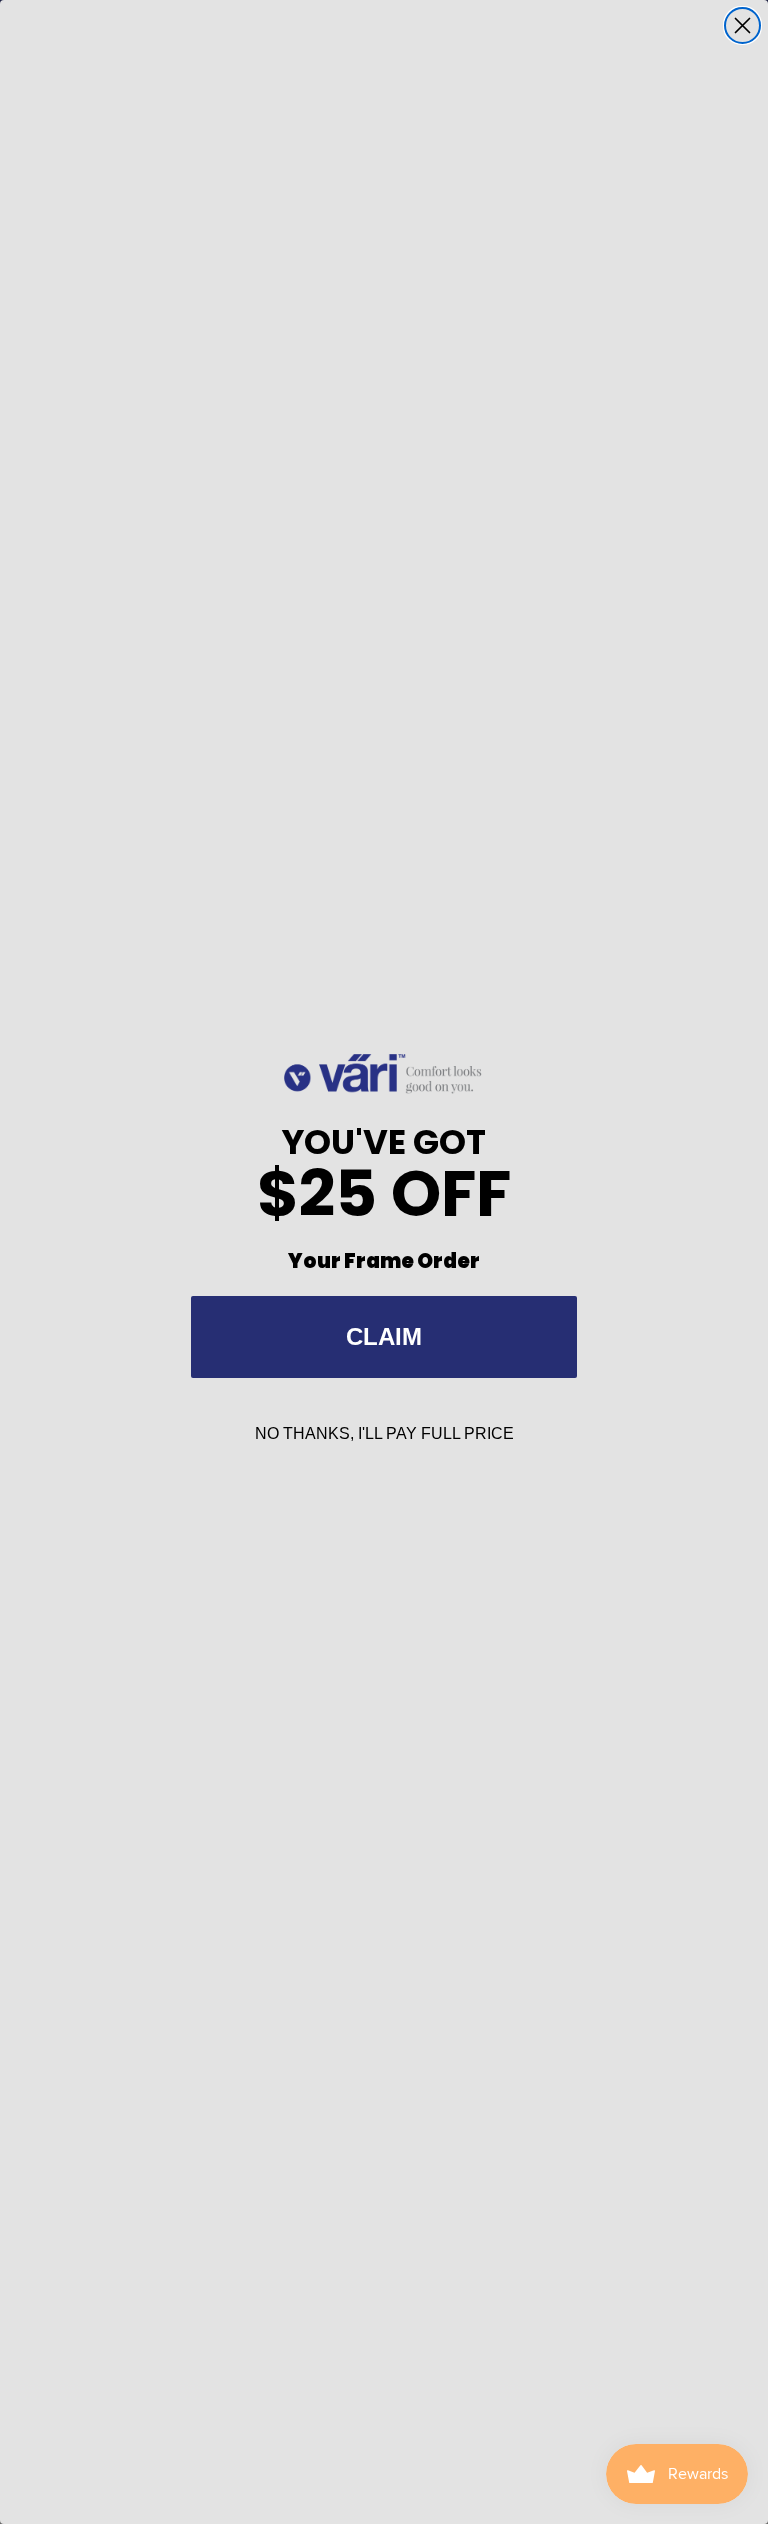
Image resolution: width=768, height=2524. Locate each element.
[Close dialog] (742, 25)
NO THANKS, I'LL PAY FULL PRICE (384, 1433)
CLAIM (384, 1336)
